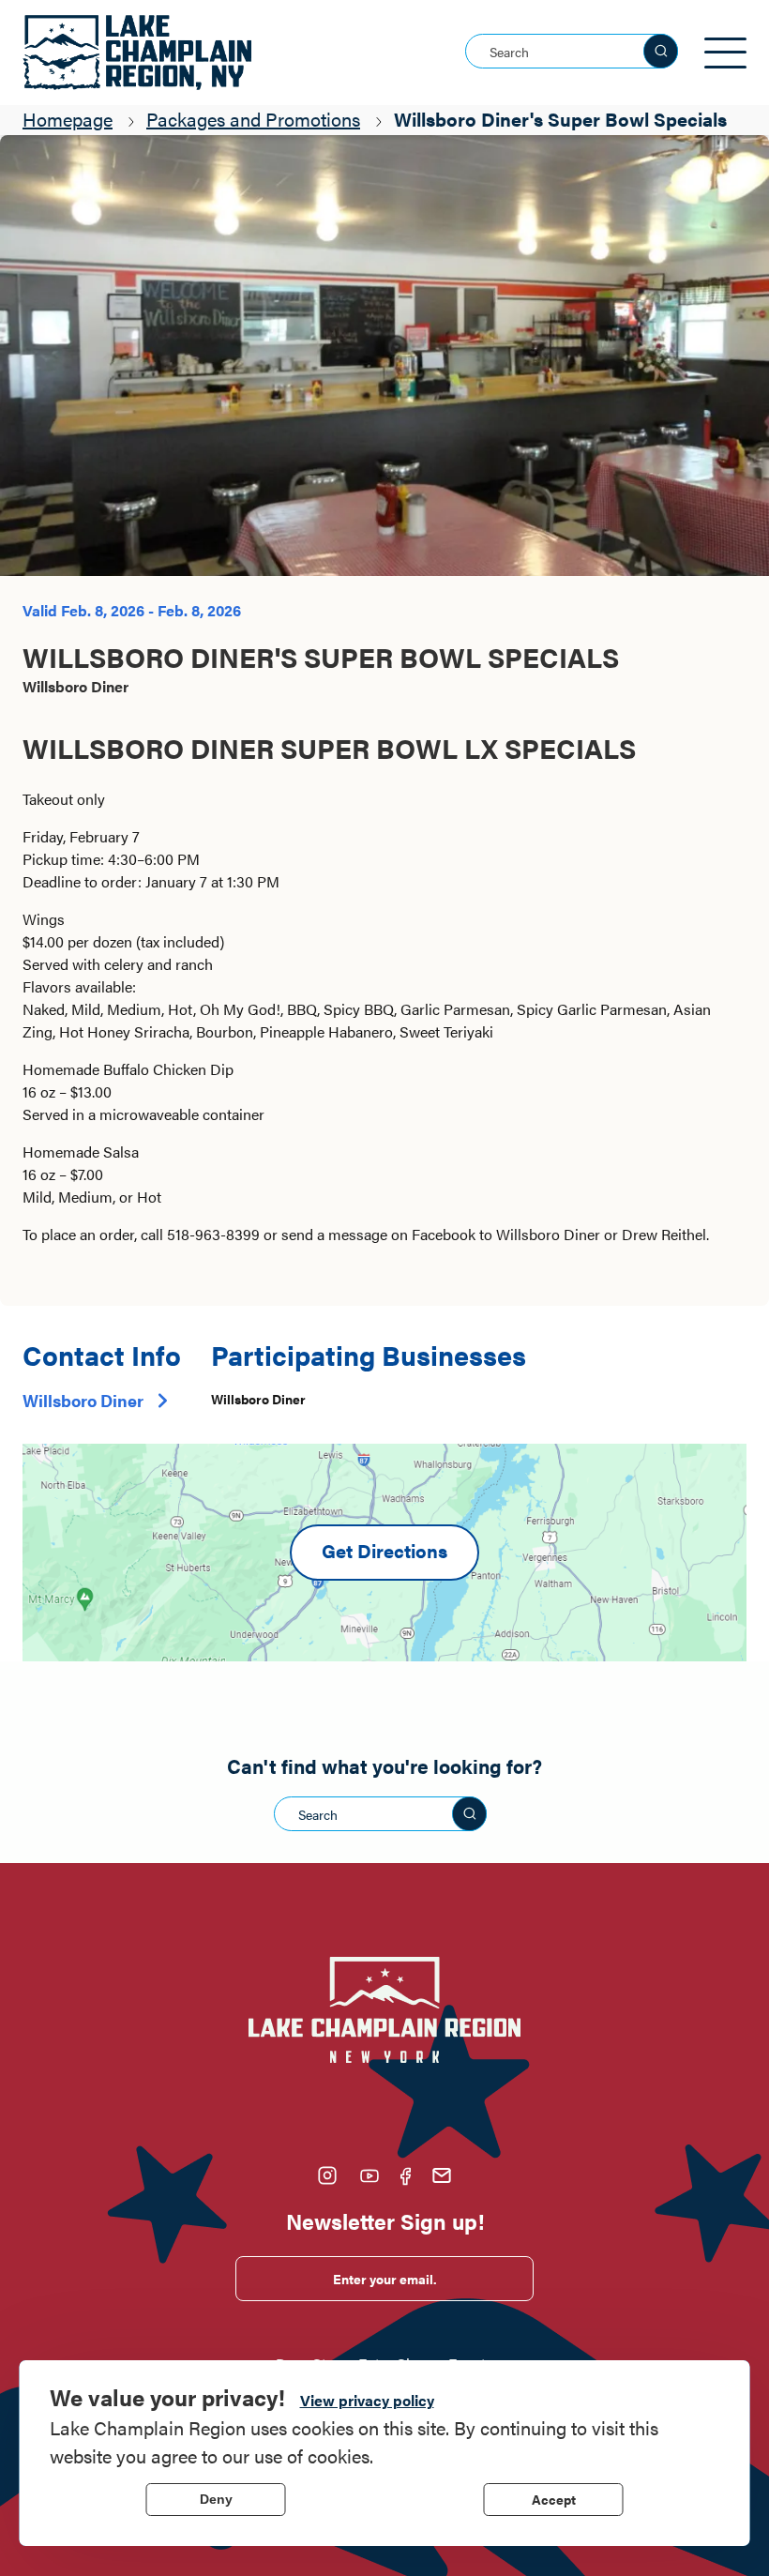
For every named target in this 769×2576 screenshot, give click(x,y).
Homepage (68, 119)
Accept (554, 2499)
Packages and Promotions (253, 119)
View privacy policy (367, 2400)
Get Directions (384, 1550)
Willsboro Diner (83, 1400)
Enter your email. (385, 2279)
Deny (216, 2499)
